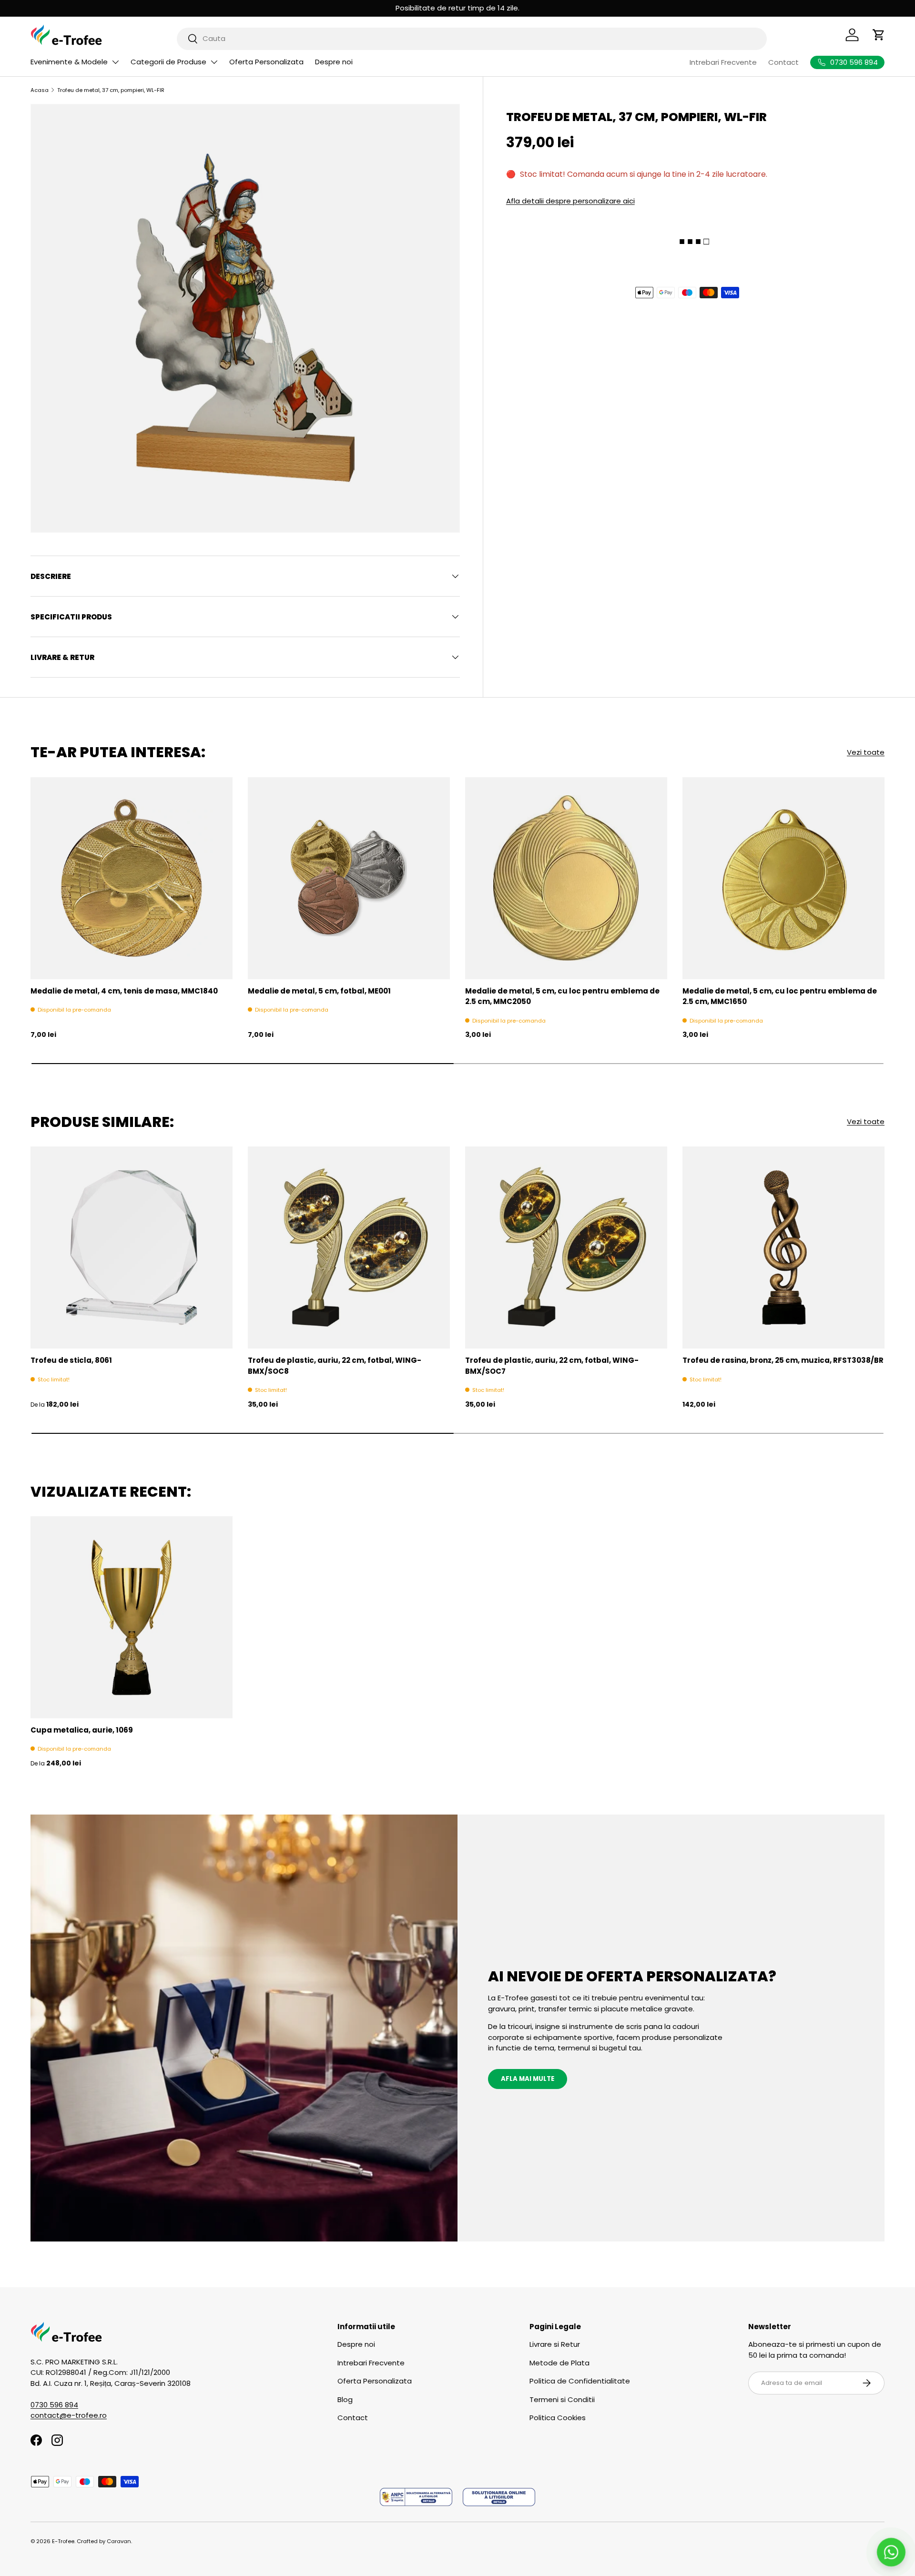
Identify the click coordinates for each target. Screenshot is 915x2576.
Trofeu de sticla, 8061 (71, 1360)
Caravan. (119, 2541)
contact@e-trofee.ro (69, 2415)
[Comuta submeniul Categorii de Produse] (214, 62)
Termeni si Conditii (562, 2399)
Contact (783, 62)
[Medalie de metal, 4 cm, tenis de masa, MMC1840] (132, 878)
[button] (879, 35)
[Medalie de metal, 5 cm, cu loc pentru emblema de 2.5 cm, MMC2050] (566, 878)
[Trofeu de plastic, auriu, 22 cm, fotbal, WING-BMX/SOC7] (566, 1247)
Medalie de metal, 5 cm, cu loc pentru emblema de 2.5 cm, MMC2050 (562, 996)
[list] (245, 319)
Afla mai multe (528, 2079)
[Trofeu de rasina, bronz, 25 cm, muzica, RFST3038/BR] (783, 1247)
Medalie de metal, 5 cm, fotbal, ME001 (319, 991)
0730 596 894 (54, 2405)
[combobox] (472, 38)
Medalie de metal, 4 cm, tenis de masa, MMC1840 (124, 991)
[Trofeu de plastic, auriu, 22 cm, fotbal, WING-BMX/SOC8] (349, 1247)
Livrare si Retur (555, 2344)
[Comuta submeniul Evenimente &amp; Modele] (115, 62)
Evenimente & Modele (69, 62)
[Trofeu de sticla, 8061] (132, 1247)
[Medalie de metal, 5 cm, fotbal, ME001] (349, 878)
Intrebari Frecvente (723, 62)
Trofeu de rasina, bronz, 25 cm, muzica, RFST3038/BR (783, 1360)
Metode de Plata (559, 2363)
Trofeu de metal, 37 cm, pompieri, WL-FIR (111, 90)
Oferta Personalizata (266, 62)
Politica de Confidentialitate (580, 2381)
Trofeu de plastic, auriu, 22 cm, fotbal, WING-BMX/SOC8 (335, 1366)
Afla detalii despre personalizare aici (570, 200)
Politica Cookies (558, 2418)
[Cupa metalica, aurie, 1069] (132, 1617)
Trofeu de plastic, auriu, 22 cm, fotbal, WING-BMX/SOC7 (552, 1366)
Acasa (40, 90)
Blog (345, 2399)
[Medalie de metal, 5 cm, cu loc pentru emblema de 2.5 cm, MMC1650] (783, 878)
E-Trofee (63, 2541)
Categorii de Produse (168, 62)
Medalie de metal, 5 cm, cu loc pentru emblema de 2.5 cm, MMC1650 (780, 996)
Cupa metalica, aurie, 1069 (82, 1730)
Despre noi (334, 62)
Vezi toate (866, 752)
